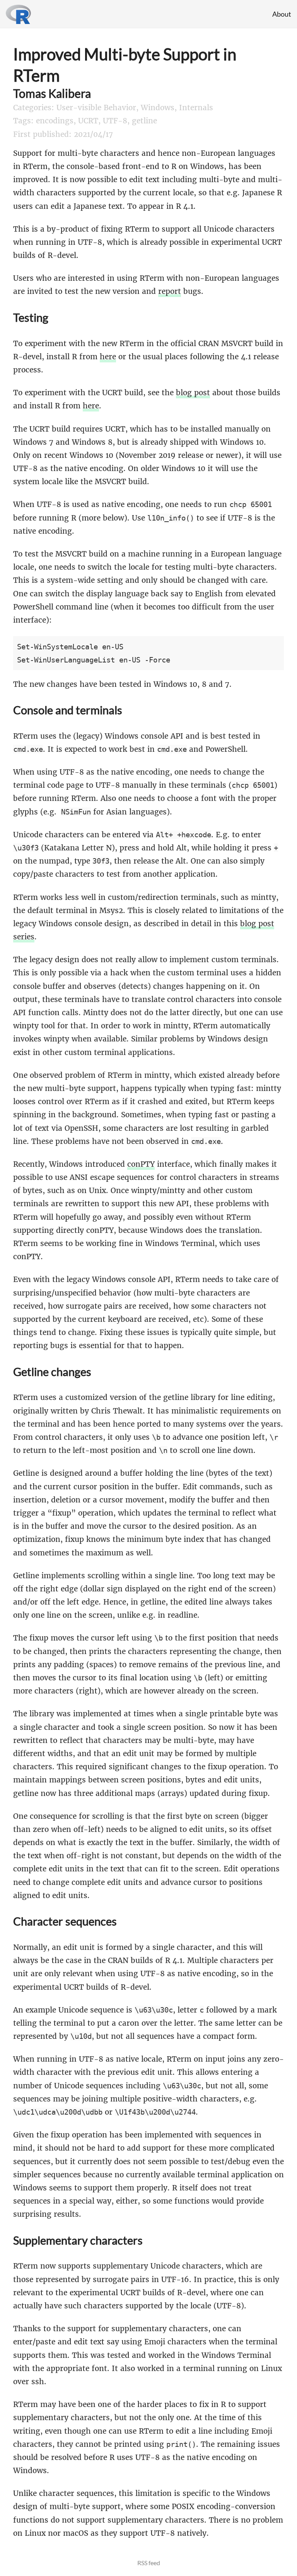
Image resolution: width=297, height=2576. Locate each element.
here (108, 357)
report (170, 291)
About (282, 14)
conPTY (141, 1164)
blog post (193, 393)
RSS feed (149, 2563)
